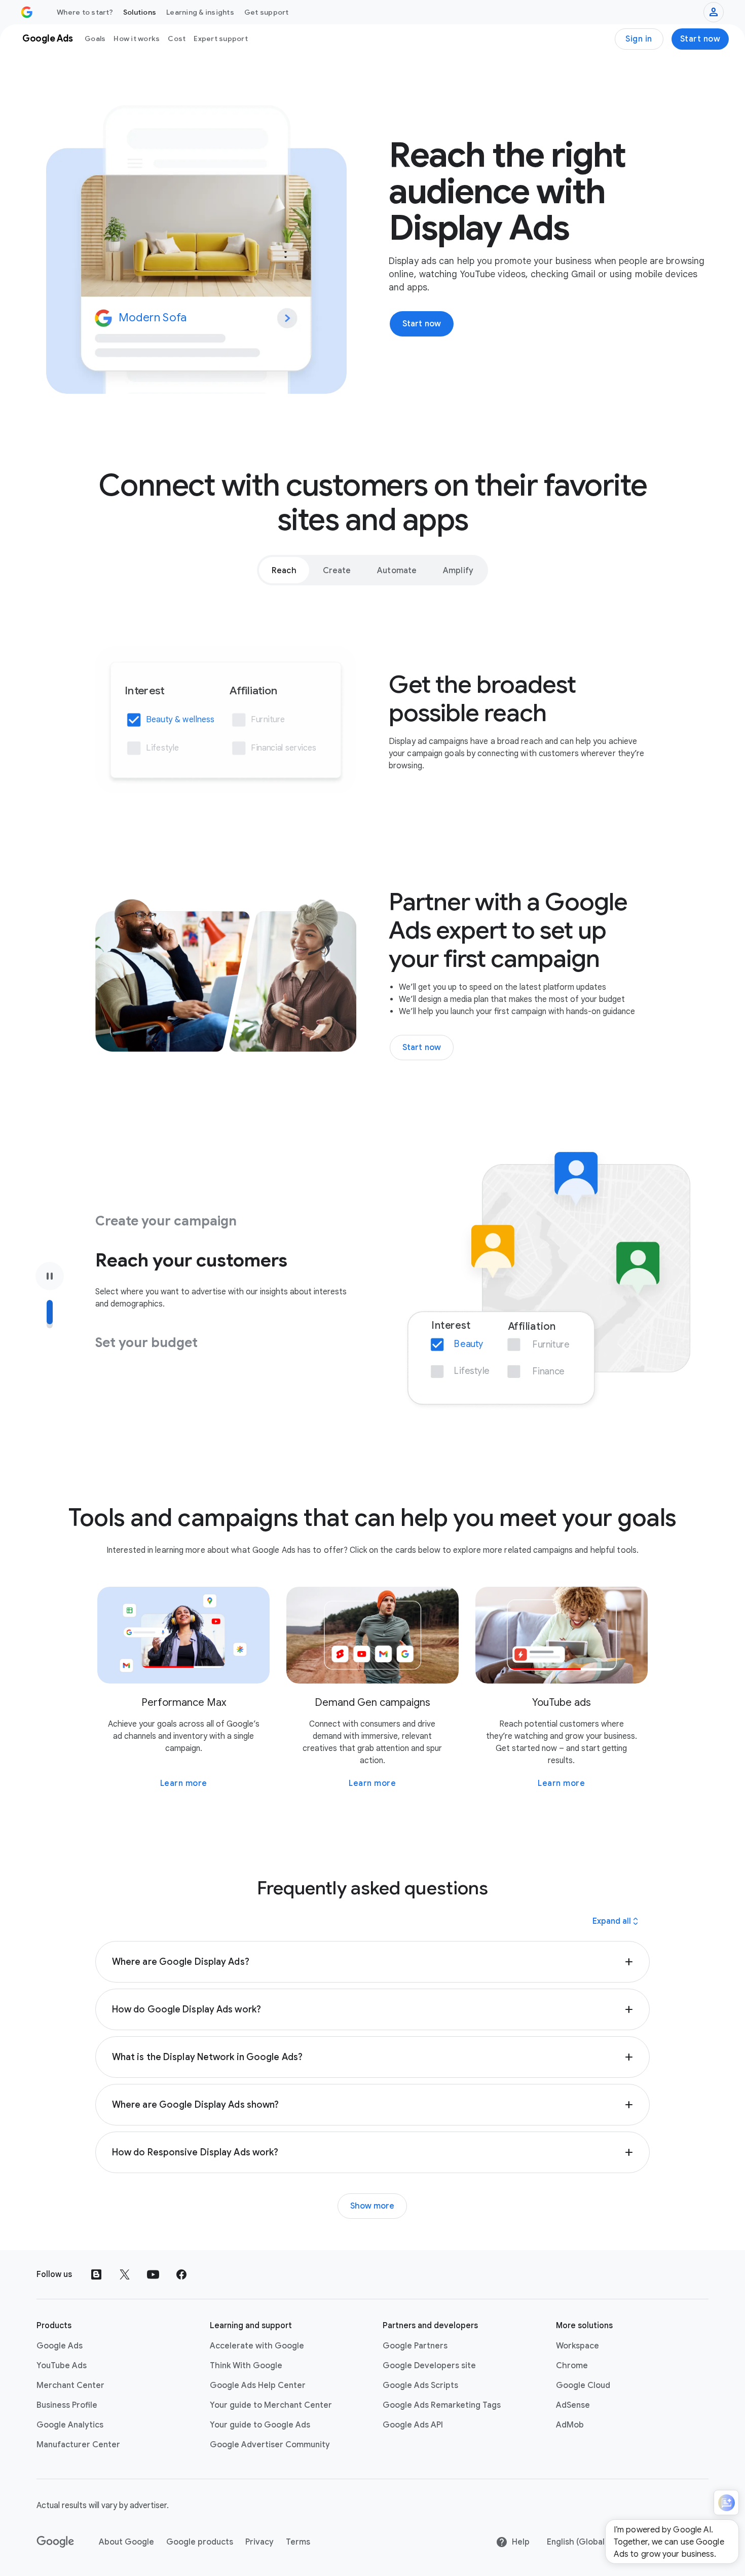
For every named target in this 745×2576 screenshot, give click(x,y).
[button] (372, 1962)
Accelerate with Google (257, 2346)
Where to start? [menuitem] (85, 12)
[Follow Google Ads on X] (125, 2274)
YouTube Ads (62, 2366)
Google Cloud (583, 2385)
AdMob (570, 2425)
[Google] (55, 2542)
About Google (126, 2542)
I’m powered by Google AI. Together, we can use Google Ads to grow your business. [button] (669, 2542)
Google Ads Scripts (420, 2385)
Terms (298, 2542)
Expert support (221, 39)
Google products (200, 2542)
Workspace (578, 2346)
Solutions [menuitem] (140, 12)
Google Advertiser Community (270, 2445)
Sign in (639, 39)
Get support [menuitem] (267, 12)
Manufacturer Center (78, 2445)
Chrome (572, 2366)
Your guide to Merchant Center (271, 2405)
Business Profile (67, 2405)
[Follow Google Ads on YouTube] (153, 2274)
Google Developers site (429, 2366)
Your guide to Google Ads (260, 2425)
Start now (700, 39)
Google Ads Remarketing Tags (442, 2405)
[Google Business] (27, 12)
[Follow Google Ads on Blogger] (96, 2274)
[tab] (284, 570)
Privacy (259, 2542)
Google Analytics (70, 2425)
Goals (95, 39)
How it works (137, 39)
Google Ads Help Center (258, 2385)
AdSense (573, 2405)
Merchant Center (70, 2385)
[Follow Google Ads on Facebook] (181, 2274)
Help (521, 2542)
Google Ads (60, 2346)
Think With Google (246, 2366)
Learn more (184, 1783)
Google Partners (415, 2346)
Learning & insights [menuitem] (200, 12)
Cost (177, 39)
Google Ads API (413, 2425)
